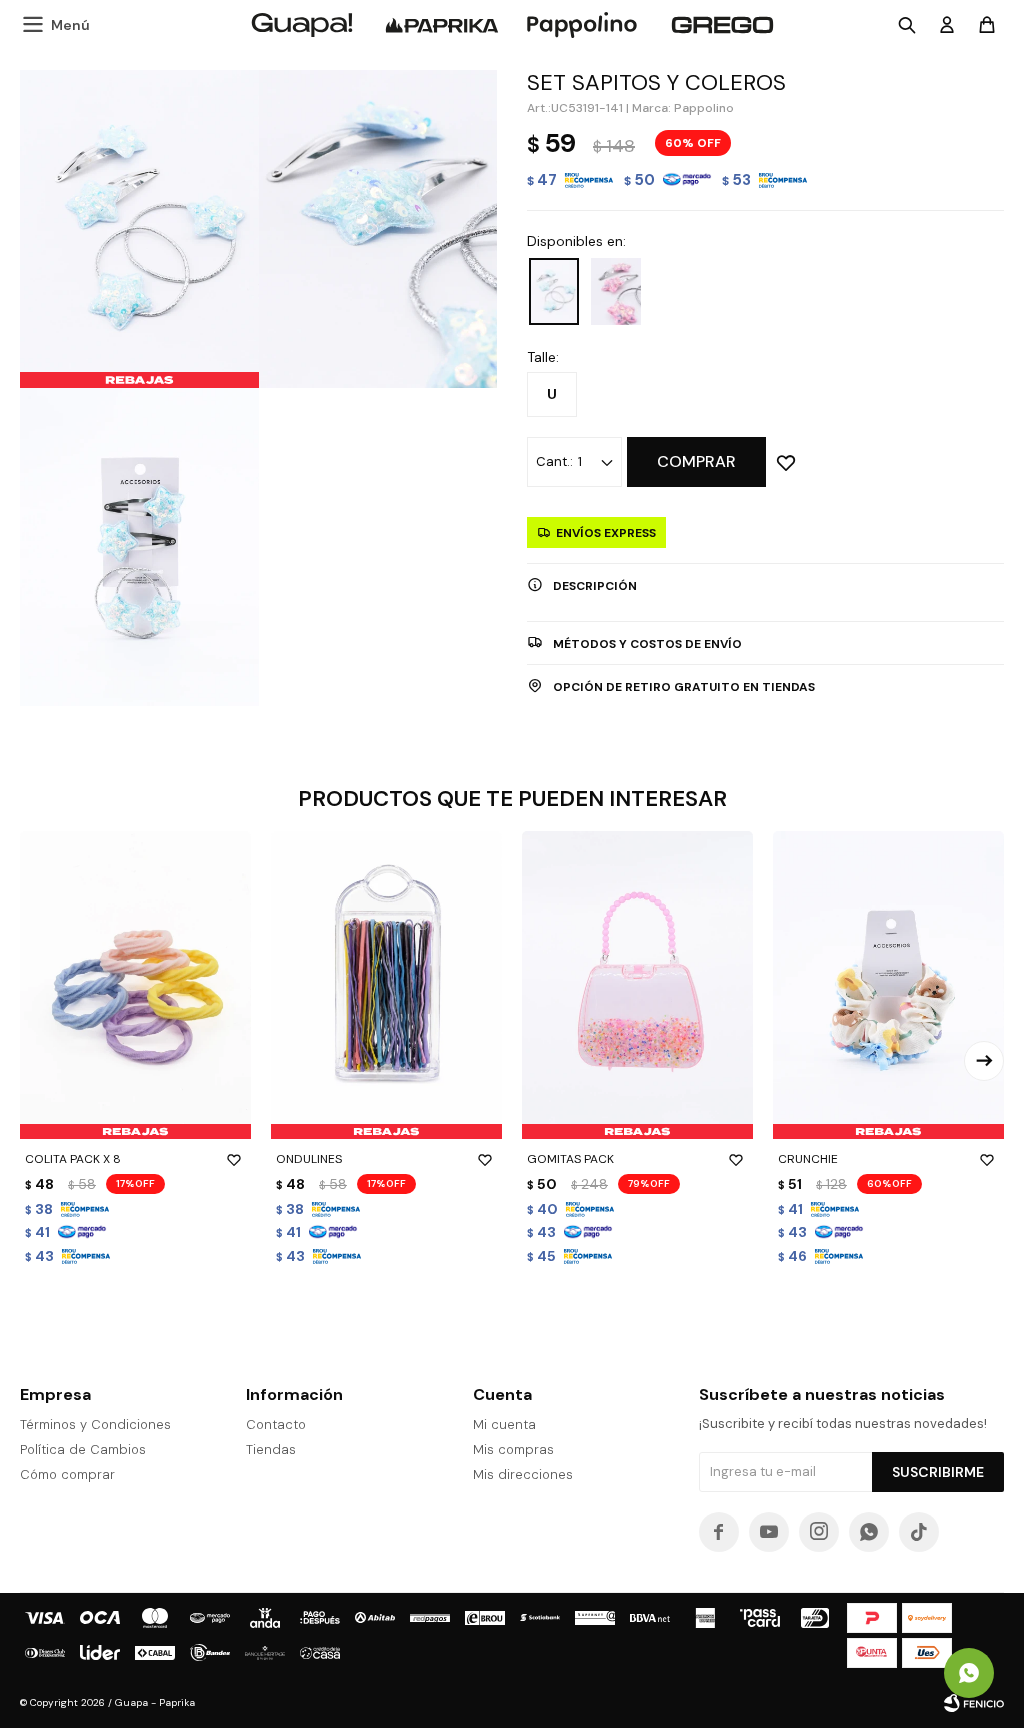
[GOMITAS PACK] (637, 985)
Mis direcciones (523, 1474)
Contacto (276, 1424)
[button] (984, 1061)
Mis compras (513, 1449)
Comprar (696, 461)
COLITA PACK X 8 (73, 1159)
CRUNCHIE (808, 1159)
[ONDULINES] (386, 985)
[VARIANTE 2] (616, 291)
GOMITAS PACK (570, 1159)
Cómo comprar (67, 1474)
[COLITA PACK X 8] (135, 985)
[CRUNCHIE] (888, 985)
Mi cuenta (504, 1424)
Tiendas (271, 1449)
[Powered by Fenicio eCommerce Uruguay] (974, 1703)
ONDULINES (309, 1159)
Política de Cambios (83, 1449)
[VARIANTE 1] (554, 291)
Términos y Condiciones (95, 1424)
